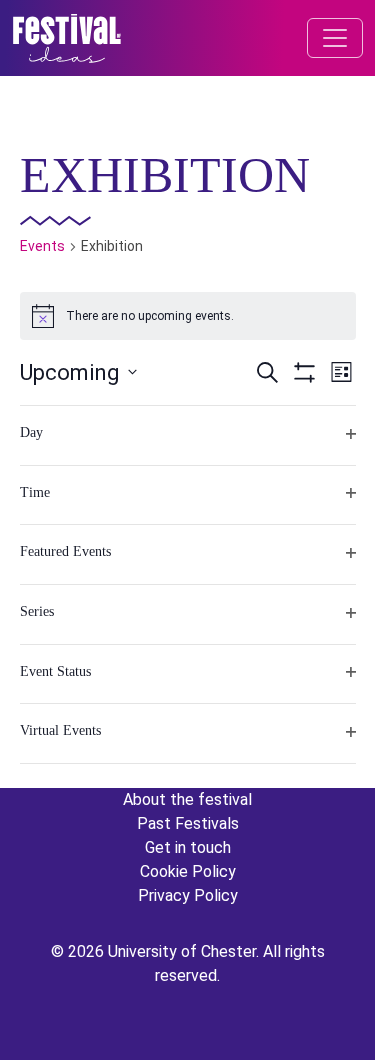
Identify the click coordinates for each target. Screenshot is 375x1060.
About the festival (187, 799)
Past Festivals (188, 823)
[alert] (188, 316)
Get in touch (188, 847)
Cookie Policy (188, 871)
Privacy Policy (188, 895)
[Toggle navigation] (335, 38)
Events (42, 246)
